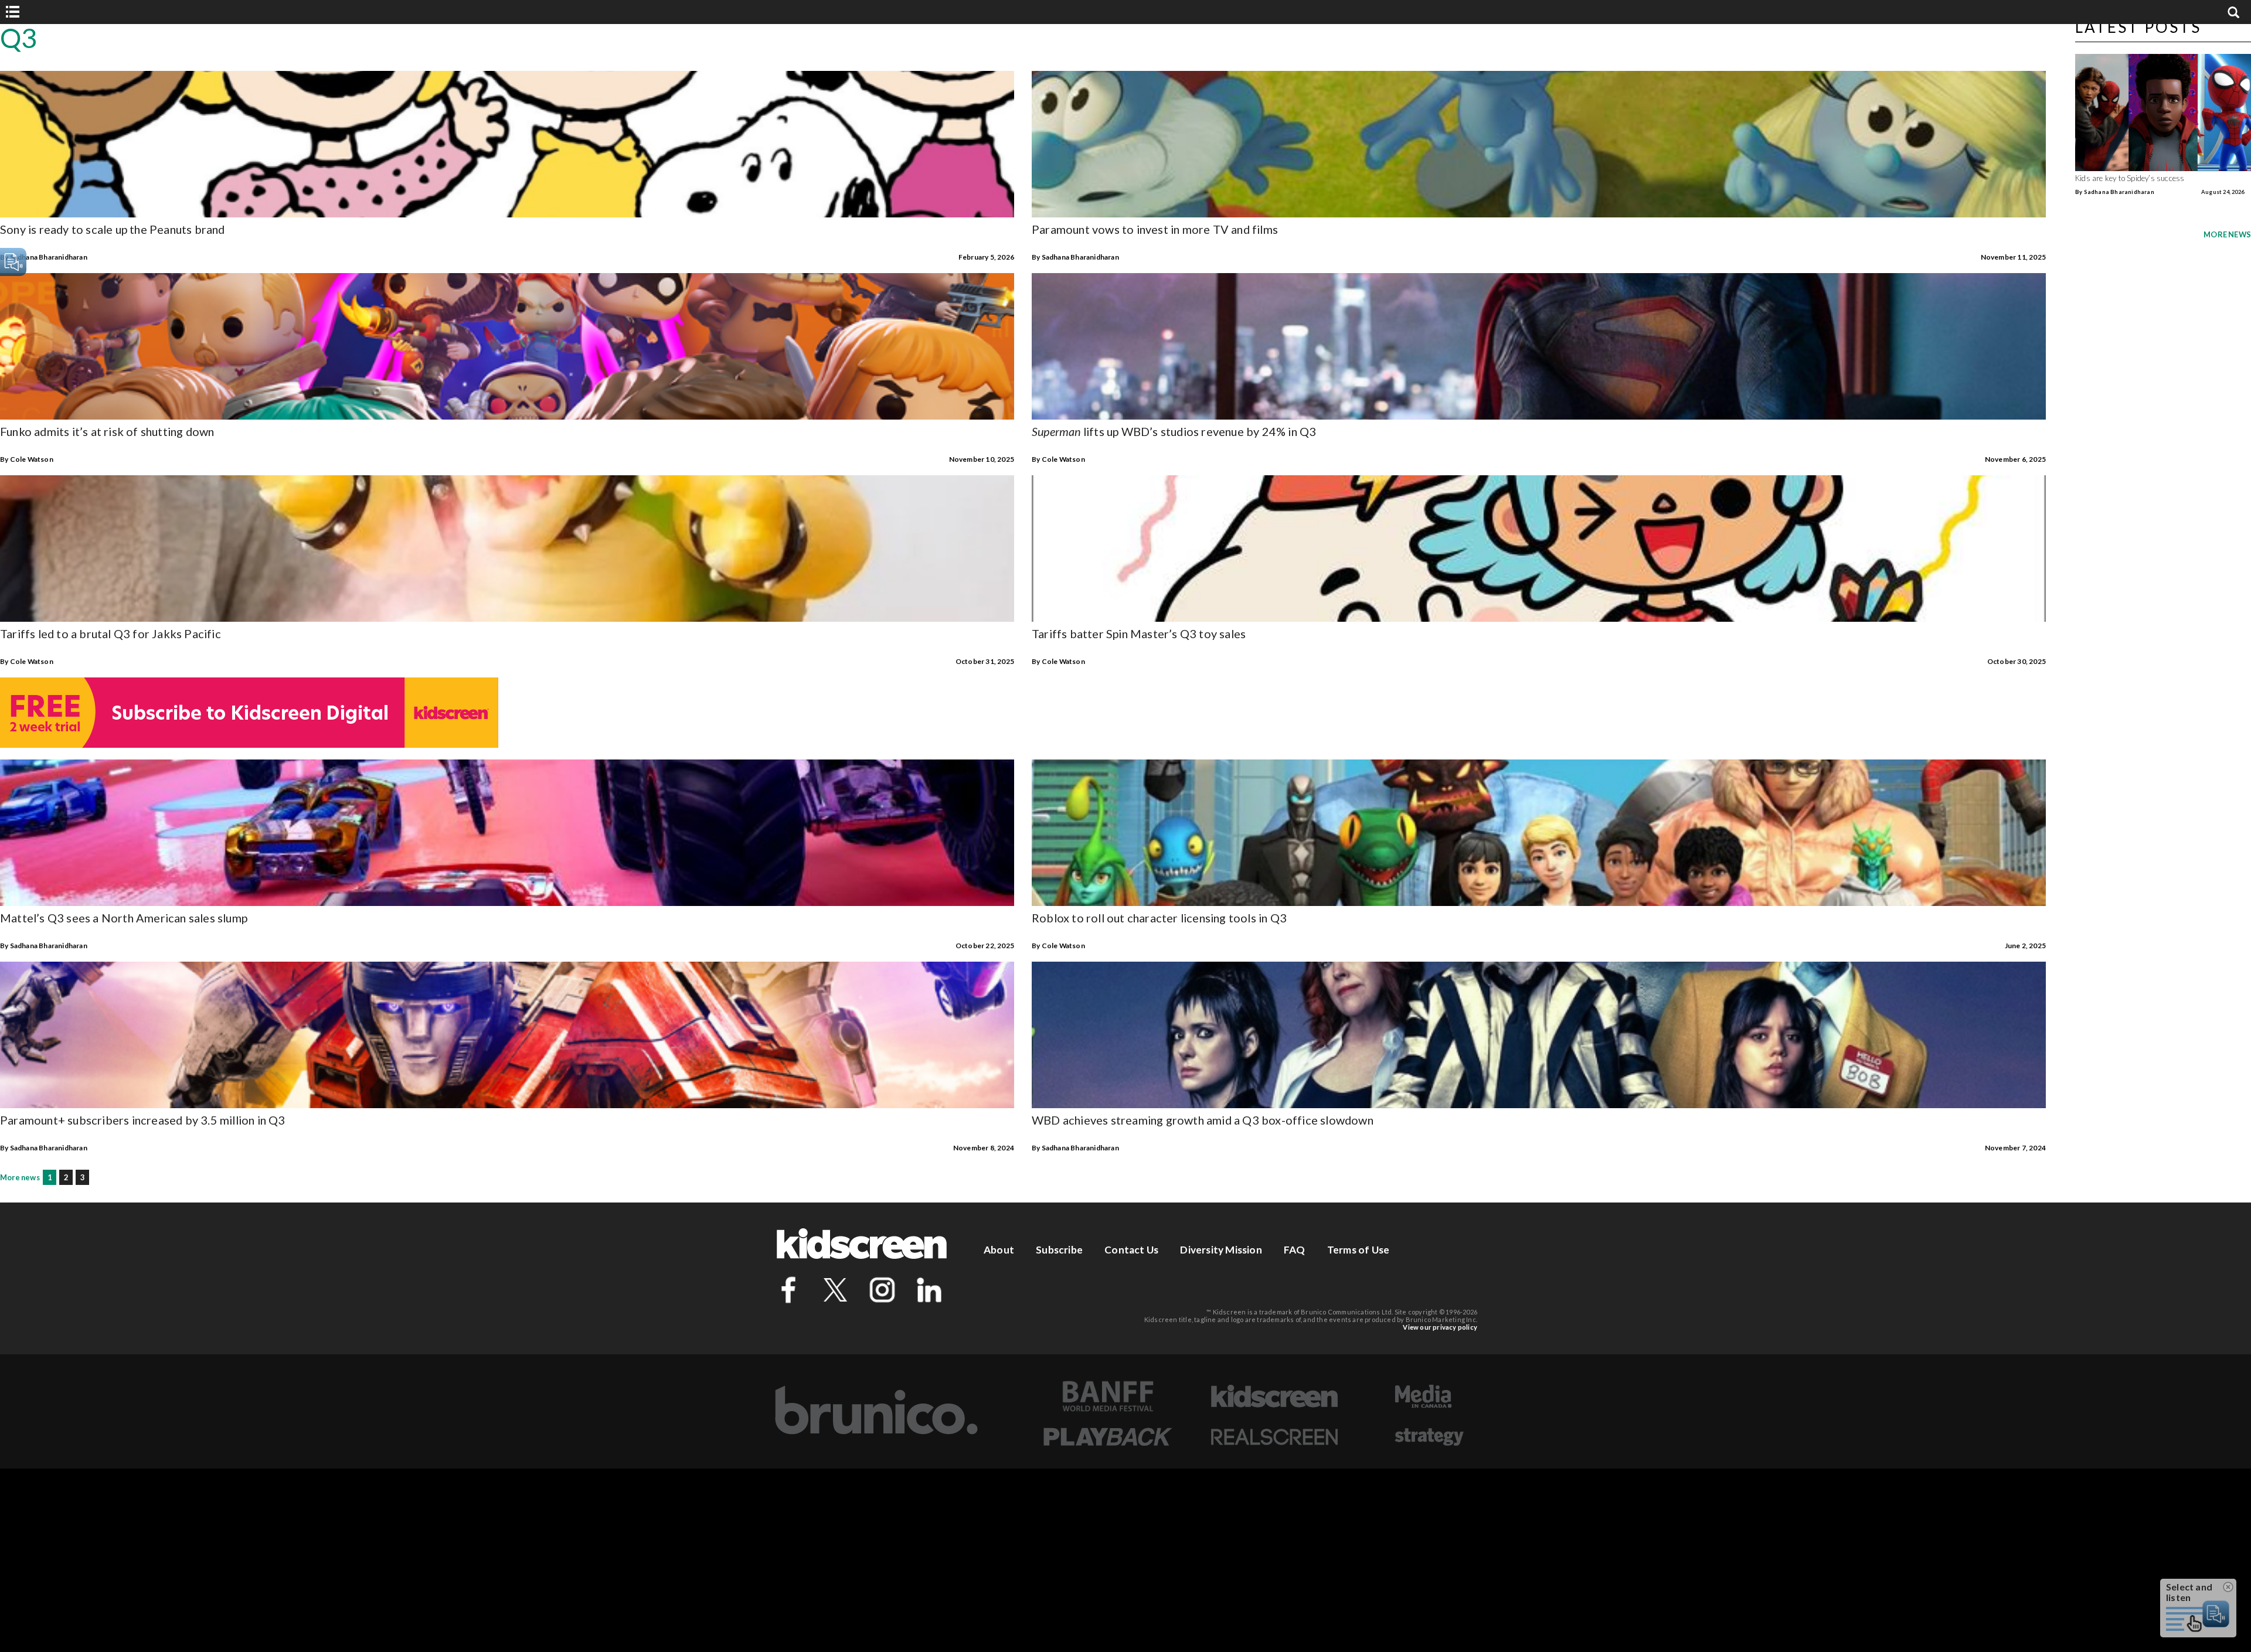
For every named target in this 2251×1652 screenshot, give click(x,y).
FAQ (1295, 1250)
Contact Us (1131, 1250)
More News (2227, 234)
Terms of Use (1358, 1250)
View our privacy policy (1440, 1327)
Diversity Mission (1221, 1250)
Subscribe (1059, 1250)
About (999, 1250)
